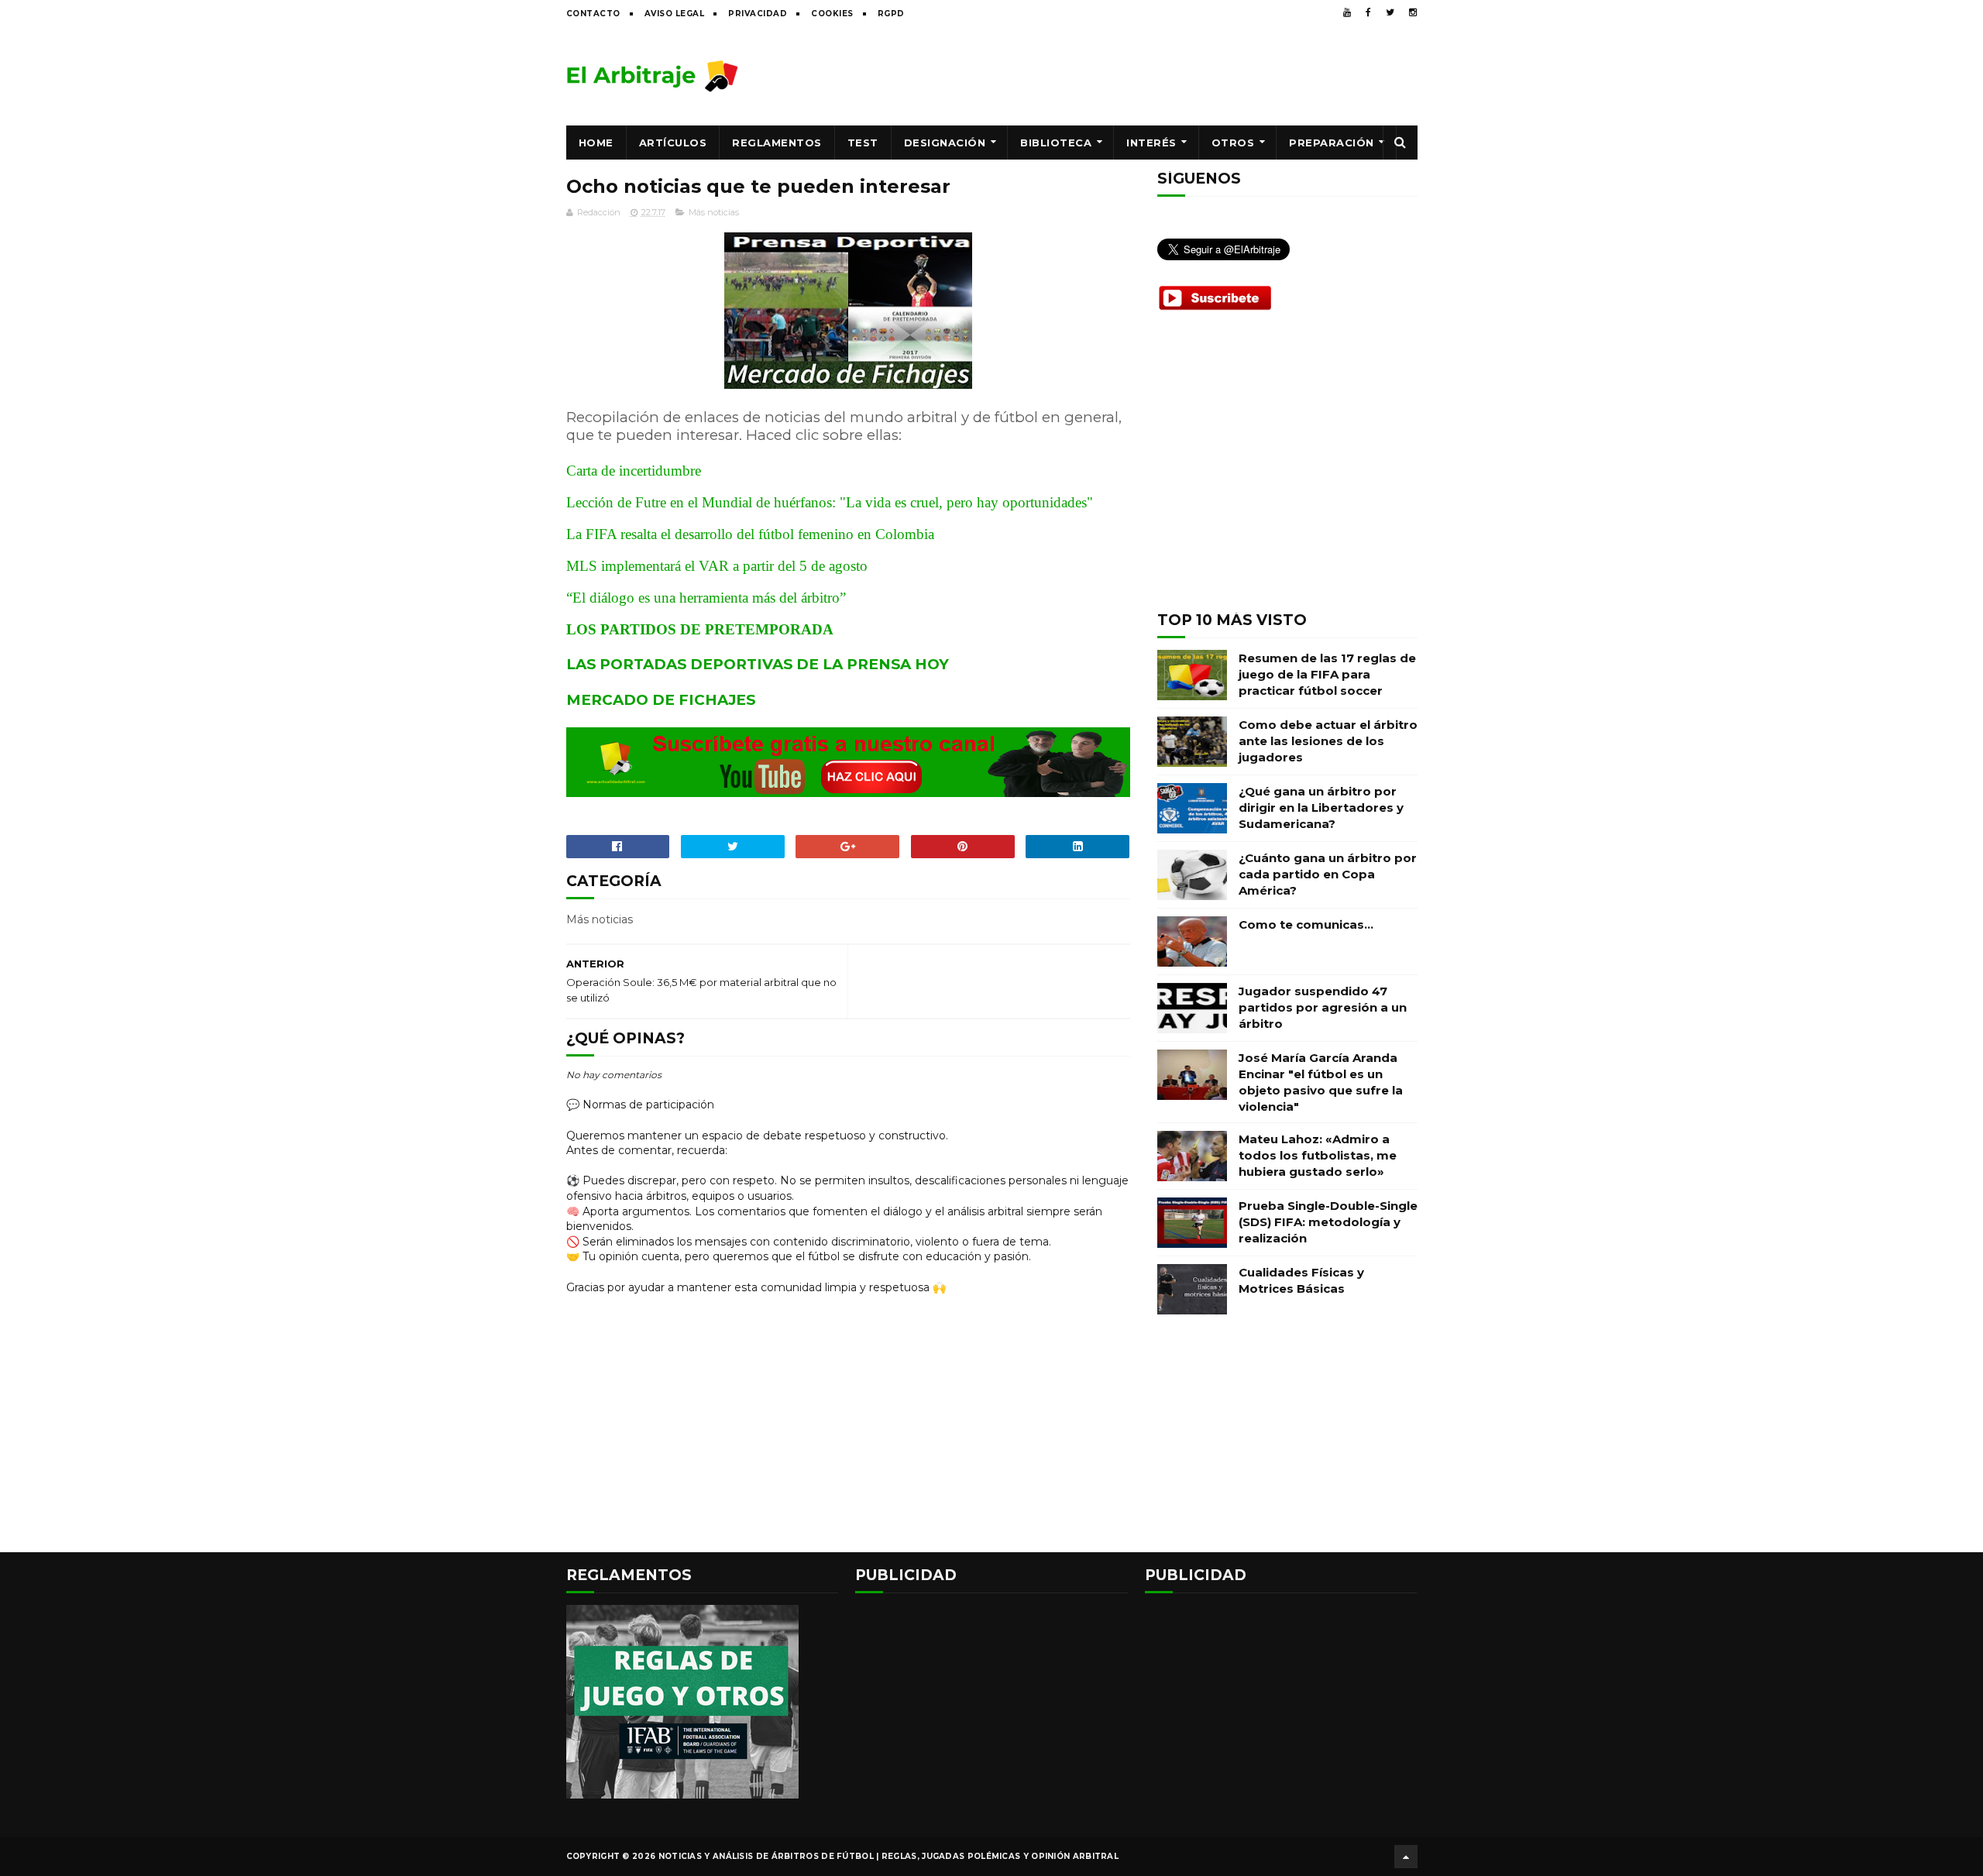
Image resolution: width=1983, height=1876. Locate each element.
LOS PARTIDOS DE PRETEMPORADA (700, 629)
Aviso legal (675, 14)
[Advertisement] (1136, 75)
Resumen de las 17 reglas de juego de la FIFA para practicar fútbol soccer (1327, 674)
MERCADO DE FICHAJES (661, 700)
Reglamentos (777, 143)
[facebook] (1368, 12)
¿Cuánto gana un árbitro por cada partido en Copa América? (1328, 874)
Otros (1233, 143)
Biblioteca (1056, 143)
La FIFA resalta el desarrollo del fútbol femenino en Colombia (750, 534)
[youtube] (1347, 12)
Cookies (832, 14)
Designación (945, 143)
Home (596, 143)
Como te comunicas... (1306, 924)
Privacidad (758, 14)
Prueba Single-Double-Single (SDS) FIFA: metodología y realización (1328, 1222)
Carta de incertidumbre (634, 471)
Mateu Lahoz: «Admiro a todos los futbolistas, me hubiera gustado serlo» (1318, 1155)
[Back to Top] (1406, 1857)
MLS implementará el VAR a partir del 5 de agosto (717, 566)
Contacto (593, 14)
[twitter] (1390, 12)
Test (863, 143)
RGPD (891, 14)
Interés (1151, 143)
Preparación (1332, 143)
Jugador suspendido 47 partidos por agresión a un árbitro (1323, 1007)
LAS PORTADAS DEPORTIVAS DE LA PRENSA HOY (758, 664)
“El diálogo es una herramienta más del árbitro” (706, 598)
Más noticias (714, 212)
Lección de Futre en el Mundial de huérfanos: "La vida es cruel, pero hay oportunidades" (830, 502)
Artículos (673, 143)
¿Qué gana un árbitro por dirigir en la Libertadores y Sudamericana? (1321, 807)
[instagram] (1413, 12)
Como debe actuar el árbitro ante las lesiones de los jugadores (1328, 741)
